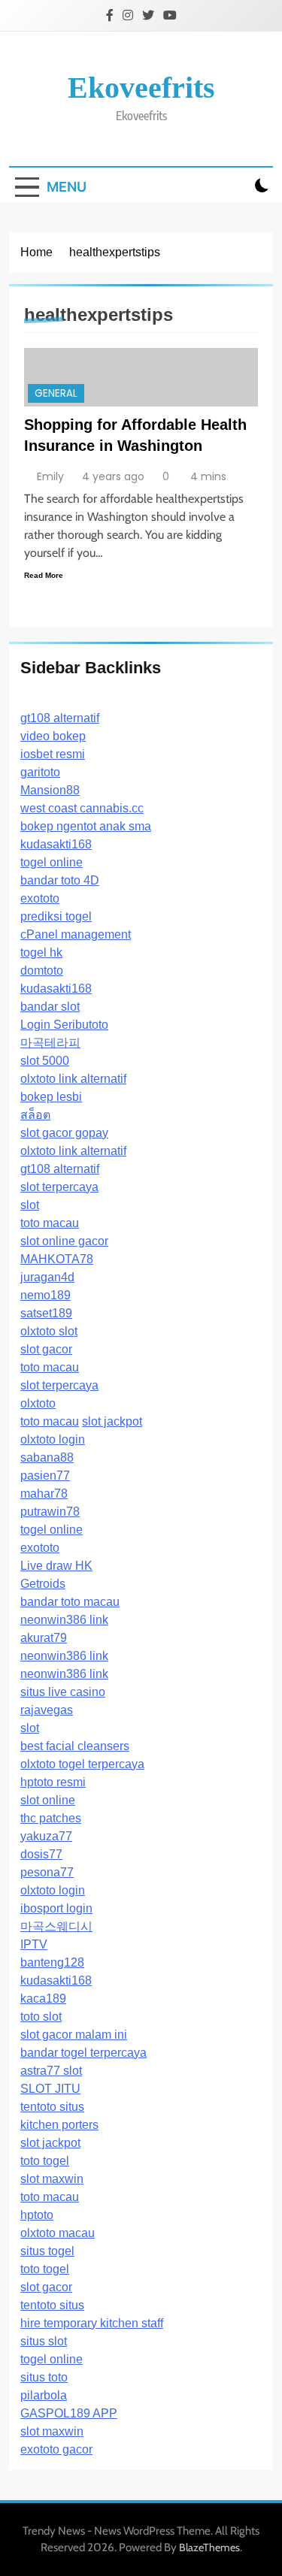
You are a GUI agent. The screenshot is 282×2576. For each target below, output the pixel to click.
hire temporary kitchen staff (92, 2323)
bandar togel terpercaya (83, 2053)
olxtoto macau (58, 2233)
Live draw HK (56, 1566)
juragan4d (47, 1277)
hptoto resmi (53, 1782)
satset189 (46, 1313)
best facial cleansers (75, 1746)
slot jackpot (112, 1421)
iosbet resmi (53, 754)
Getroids (43, 1584)
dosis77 (41, 1854)
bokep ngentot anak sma (86, 826)
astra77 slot (51, 2071)
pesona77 (47, 1872)
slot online (48, 1800)
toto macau (50, 1223)
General (56, 393)
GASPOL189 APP (69, 2413)
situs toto (44, 2377)
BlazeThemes (209, 2547)
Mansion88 (50, 790)
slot (30, 1205)
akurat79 (44, 1638)
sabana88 (47, 1457)
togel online (52, 862)
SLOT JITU (50, 2089)
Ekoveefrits (141, 88)
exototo (40, 898)
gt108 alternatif (60, 718)
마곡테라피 (50, 1043)
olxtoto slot (49, 1331)
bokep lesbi (51, 1097)
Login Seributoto (64, 1025)
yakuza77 (46, 1836)
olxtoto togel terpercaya (82, 1764)
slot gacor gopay (64, 1133)
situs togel (47, 2251)
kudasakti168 (56, 844)
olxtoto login (53, 1439)
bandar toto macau (70, 1602)
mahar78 (44, 1494)
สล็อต (35, 1115)
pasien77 (45, 1475)
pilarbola (44, 2395)
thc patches (51, 1818)
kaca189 (43, 1999)
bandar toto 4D (60, 880)
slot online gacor (64, 1241)
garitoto (40, 772)
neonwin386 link (64, 1620)
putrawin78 (50, 1512)
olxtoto (38, 1403)
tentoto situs (52, 2107)
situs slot (44, 2341)
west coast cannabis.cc (82, 808)
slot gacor (46, 1349)
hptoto (37, 2215)
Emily (50, 476)
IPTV (34, 1944)
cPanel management (76, 934)
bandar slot (50, 1007)
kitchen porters (59, 2125)
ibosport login (56, 1908)
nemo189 (45, 1295)
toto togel (45, 2161)
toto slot (41, 2017)
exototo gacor (56, 2449)
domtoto (42, 971)
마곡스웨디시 (56, 1926)
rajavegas (47, 1710)
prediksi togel (56, 916)
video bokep (53, 736)
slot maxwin (52, 2179)
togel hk (41, 952)
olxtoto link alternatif (73, 1079)
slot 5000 (45, 1061)
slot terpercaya (59, 1187)
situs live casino (63, 1692)
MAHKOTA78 (57, 1259)
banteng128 (52, 1962)
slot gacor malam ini (74, 2035)
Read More (44, 575)
